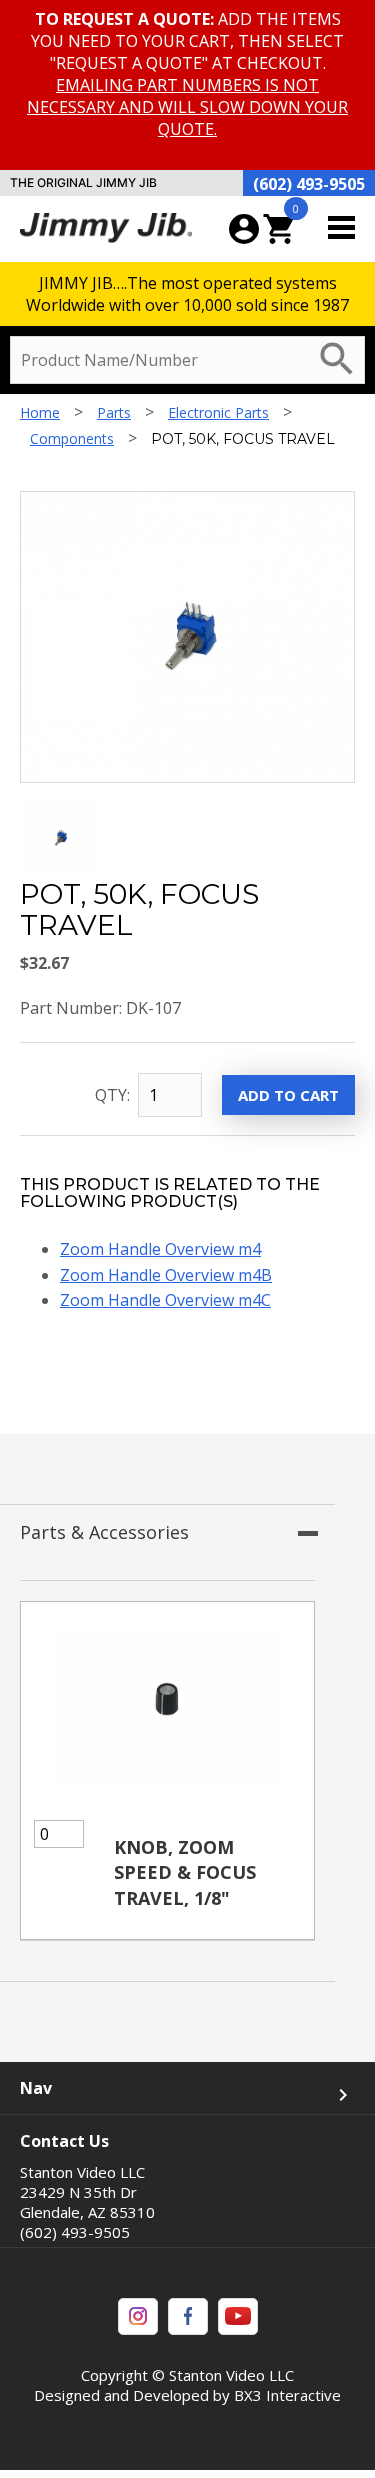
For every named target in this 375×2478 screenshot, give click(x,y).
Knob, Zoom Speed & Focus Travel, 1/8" (185, 1872)
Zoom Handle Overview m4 (160, 1249)
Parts (114, 412)
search (337, 359)
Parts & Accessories (104, 1532)
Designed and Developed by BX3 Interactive (187, 2395)
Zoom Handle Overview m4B (166, 1275)
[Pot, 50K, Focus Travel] (60, 865)
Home (40, 412)
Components (72, 438)
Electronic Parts (218, 412)
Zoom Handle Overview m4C (165, 1300)
